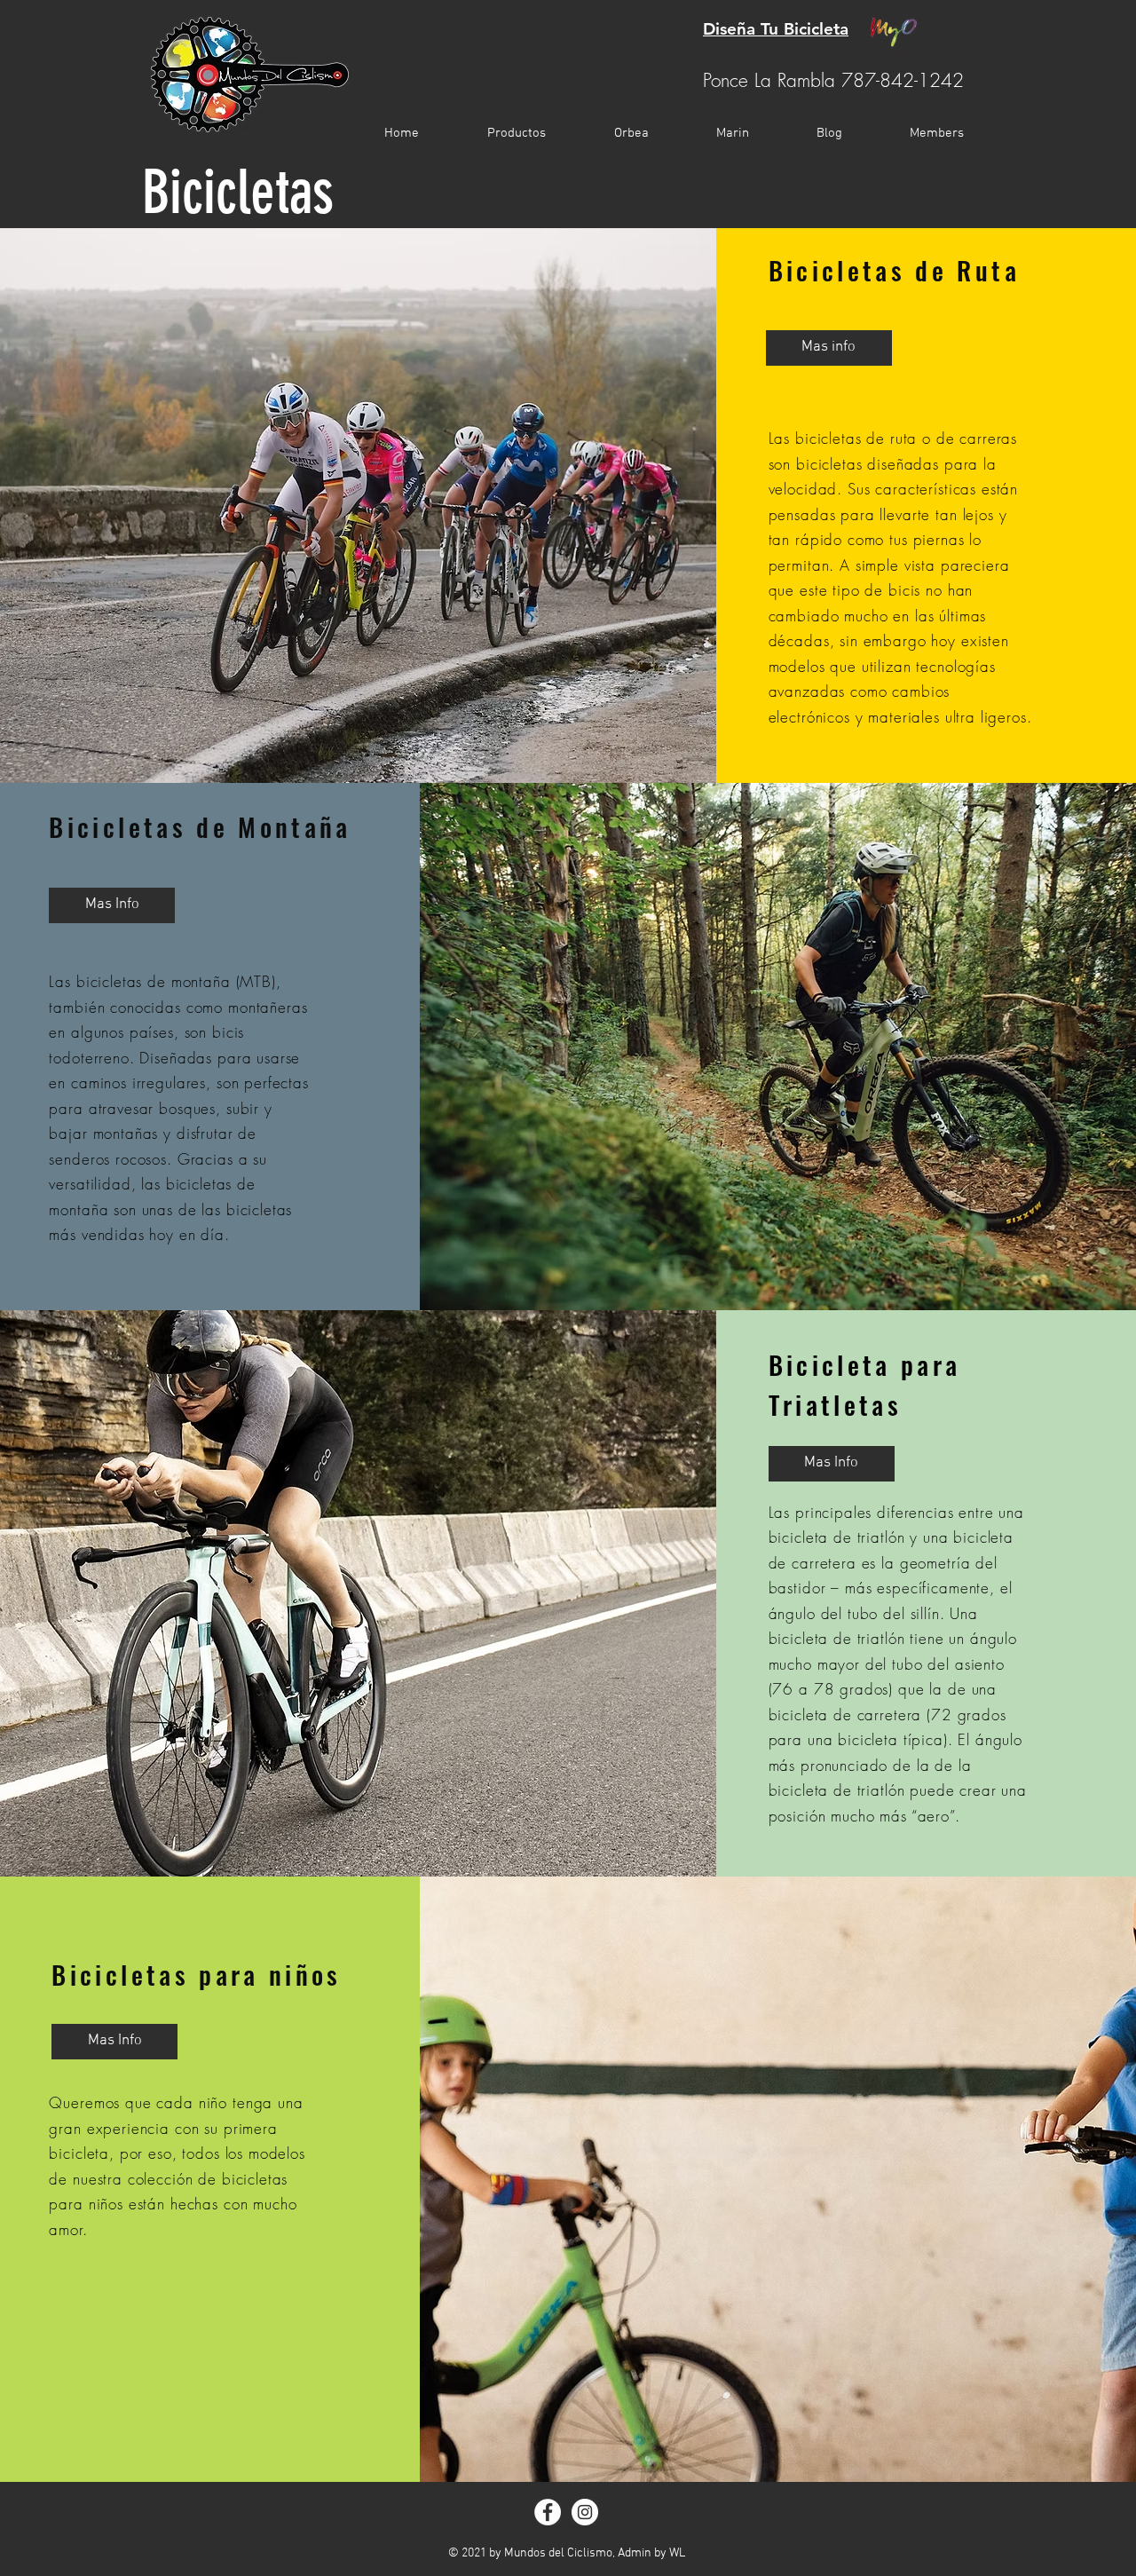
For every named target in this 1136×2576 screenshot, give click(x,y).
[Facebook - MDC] (548, 2512)
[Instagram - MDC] (585, 2512)
